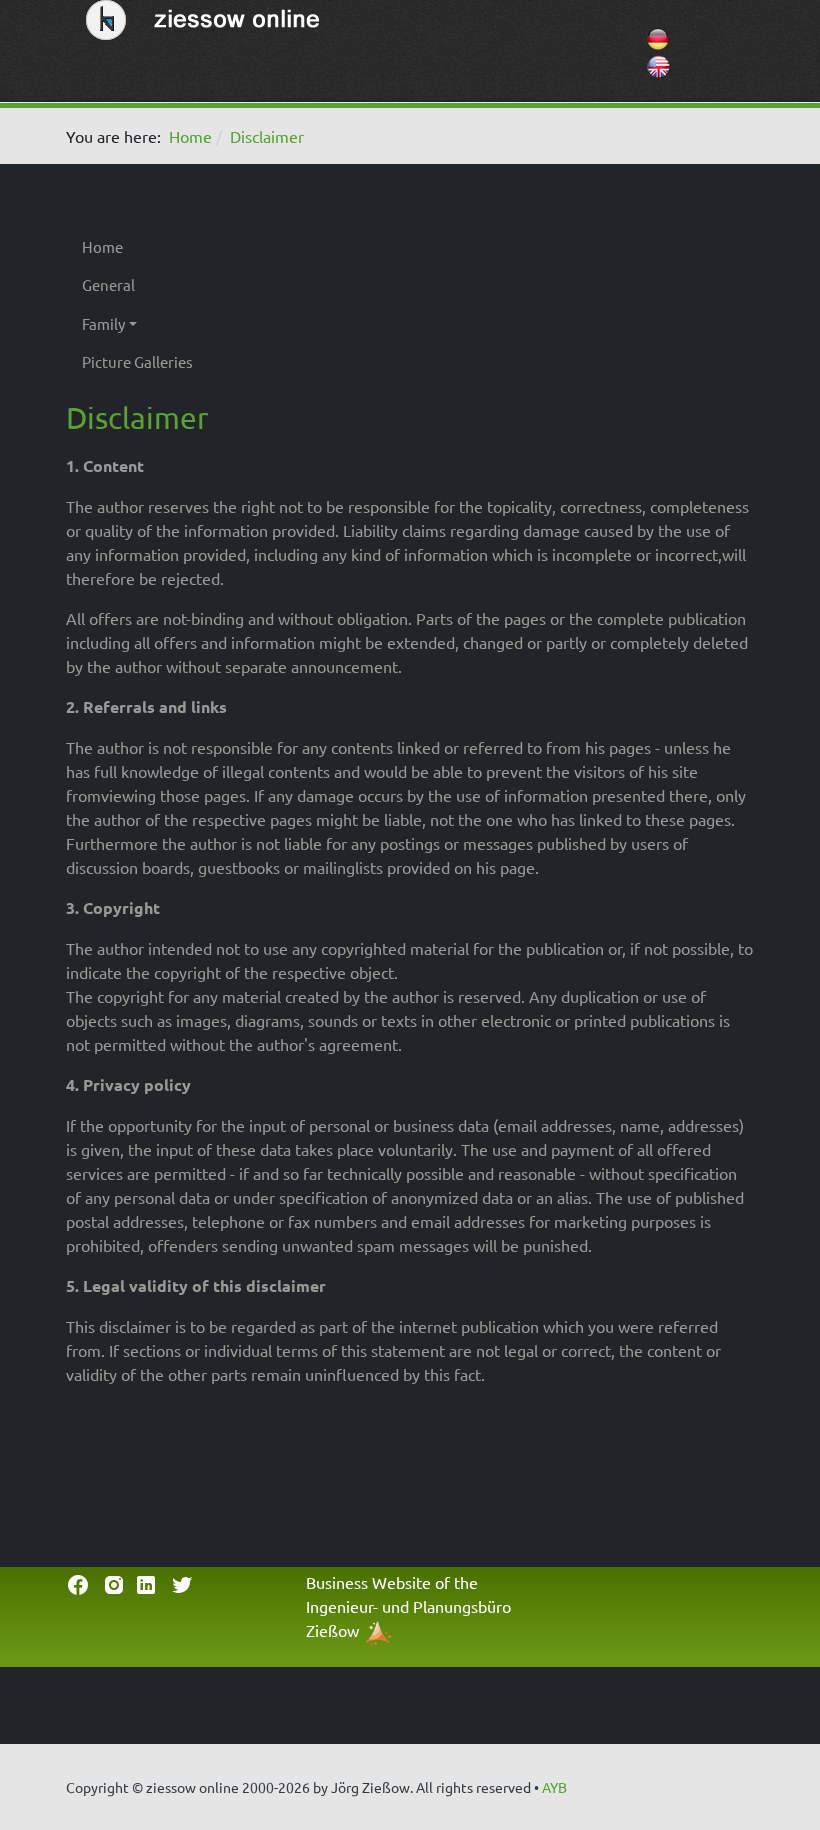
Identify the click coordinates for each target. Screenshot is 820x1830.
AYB (554, 1787)
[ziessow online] (207, 17)
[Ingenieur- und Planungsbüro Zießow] (378, 1630)
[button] (137, 324)
